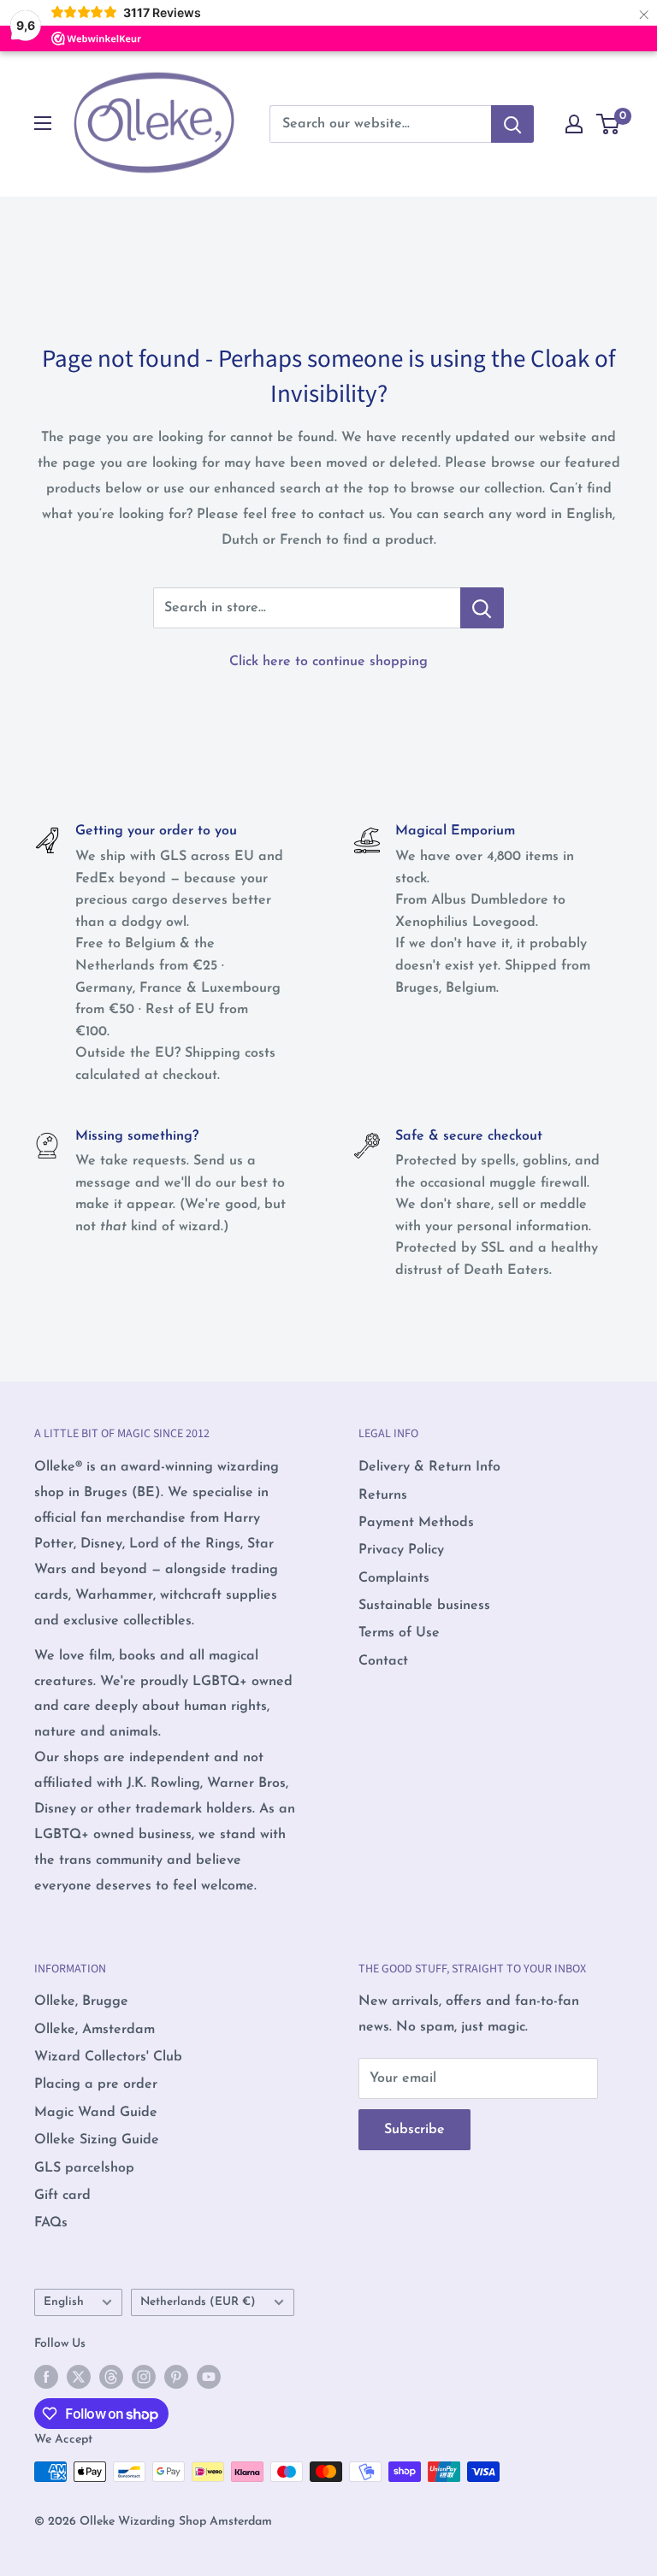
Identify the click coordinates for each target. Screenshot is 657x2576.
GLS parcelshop (84, 2168)
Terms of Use (399, 1633)
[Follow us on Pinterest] (176, 2377)
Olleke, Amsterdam (95, 2030)
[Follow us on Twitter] (79, 2377)
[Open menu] (43, 123)
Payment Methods (416, 1523)
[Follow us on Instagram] (144, 2377)
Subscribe (414, 2130)
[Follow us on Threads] (111, 2377)
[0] (609, 124)
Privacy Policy (401, 1550)
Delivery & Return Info (429, 1467)
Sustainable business (424, 1606)
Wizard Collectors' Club (108, 2057)
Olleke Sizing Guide (97, 2140)
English (64, 2302)
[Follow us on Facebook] (46, 2377)
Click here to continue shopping (328, 662)
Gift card (62, 2196)
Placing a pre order (96, 2084)
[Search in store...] (482, 608)
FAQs (51, 2223)
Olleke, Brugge (81, 2001)
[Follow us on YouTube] (209, 2377)
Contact (383, 1661)
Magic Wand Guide (96, 2113)
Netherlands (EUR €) (198, 2302)
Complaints (394, 1578)
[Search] (512, 124)
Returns (383, 1495)
